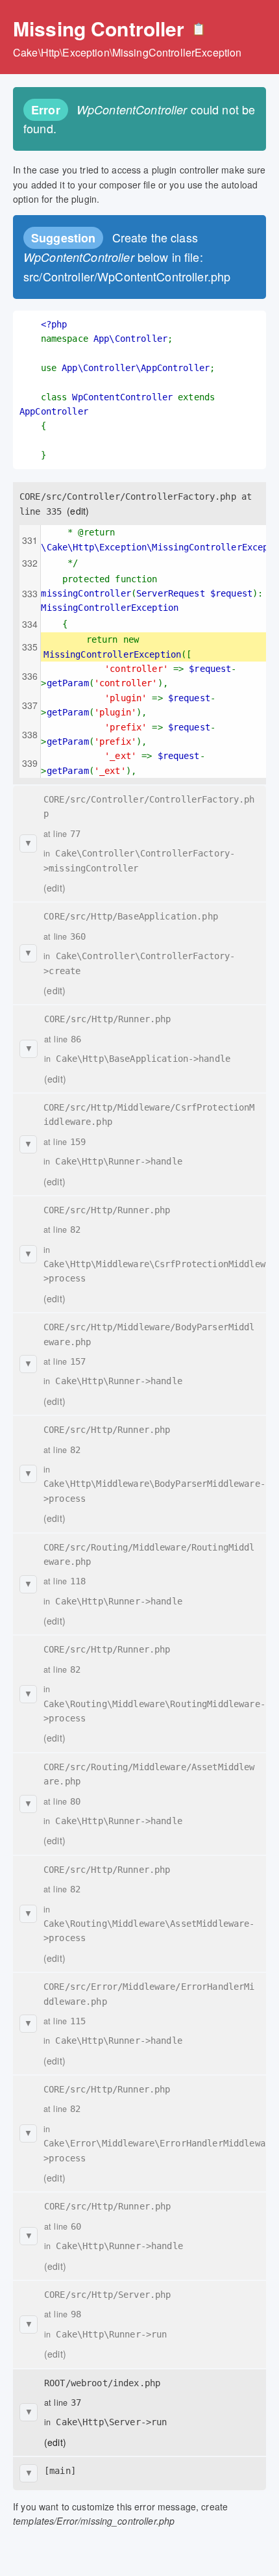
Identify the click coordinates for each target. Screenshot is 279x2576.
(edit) (78, 511)
